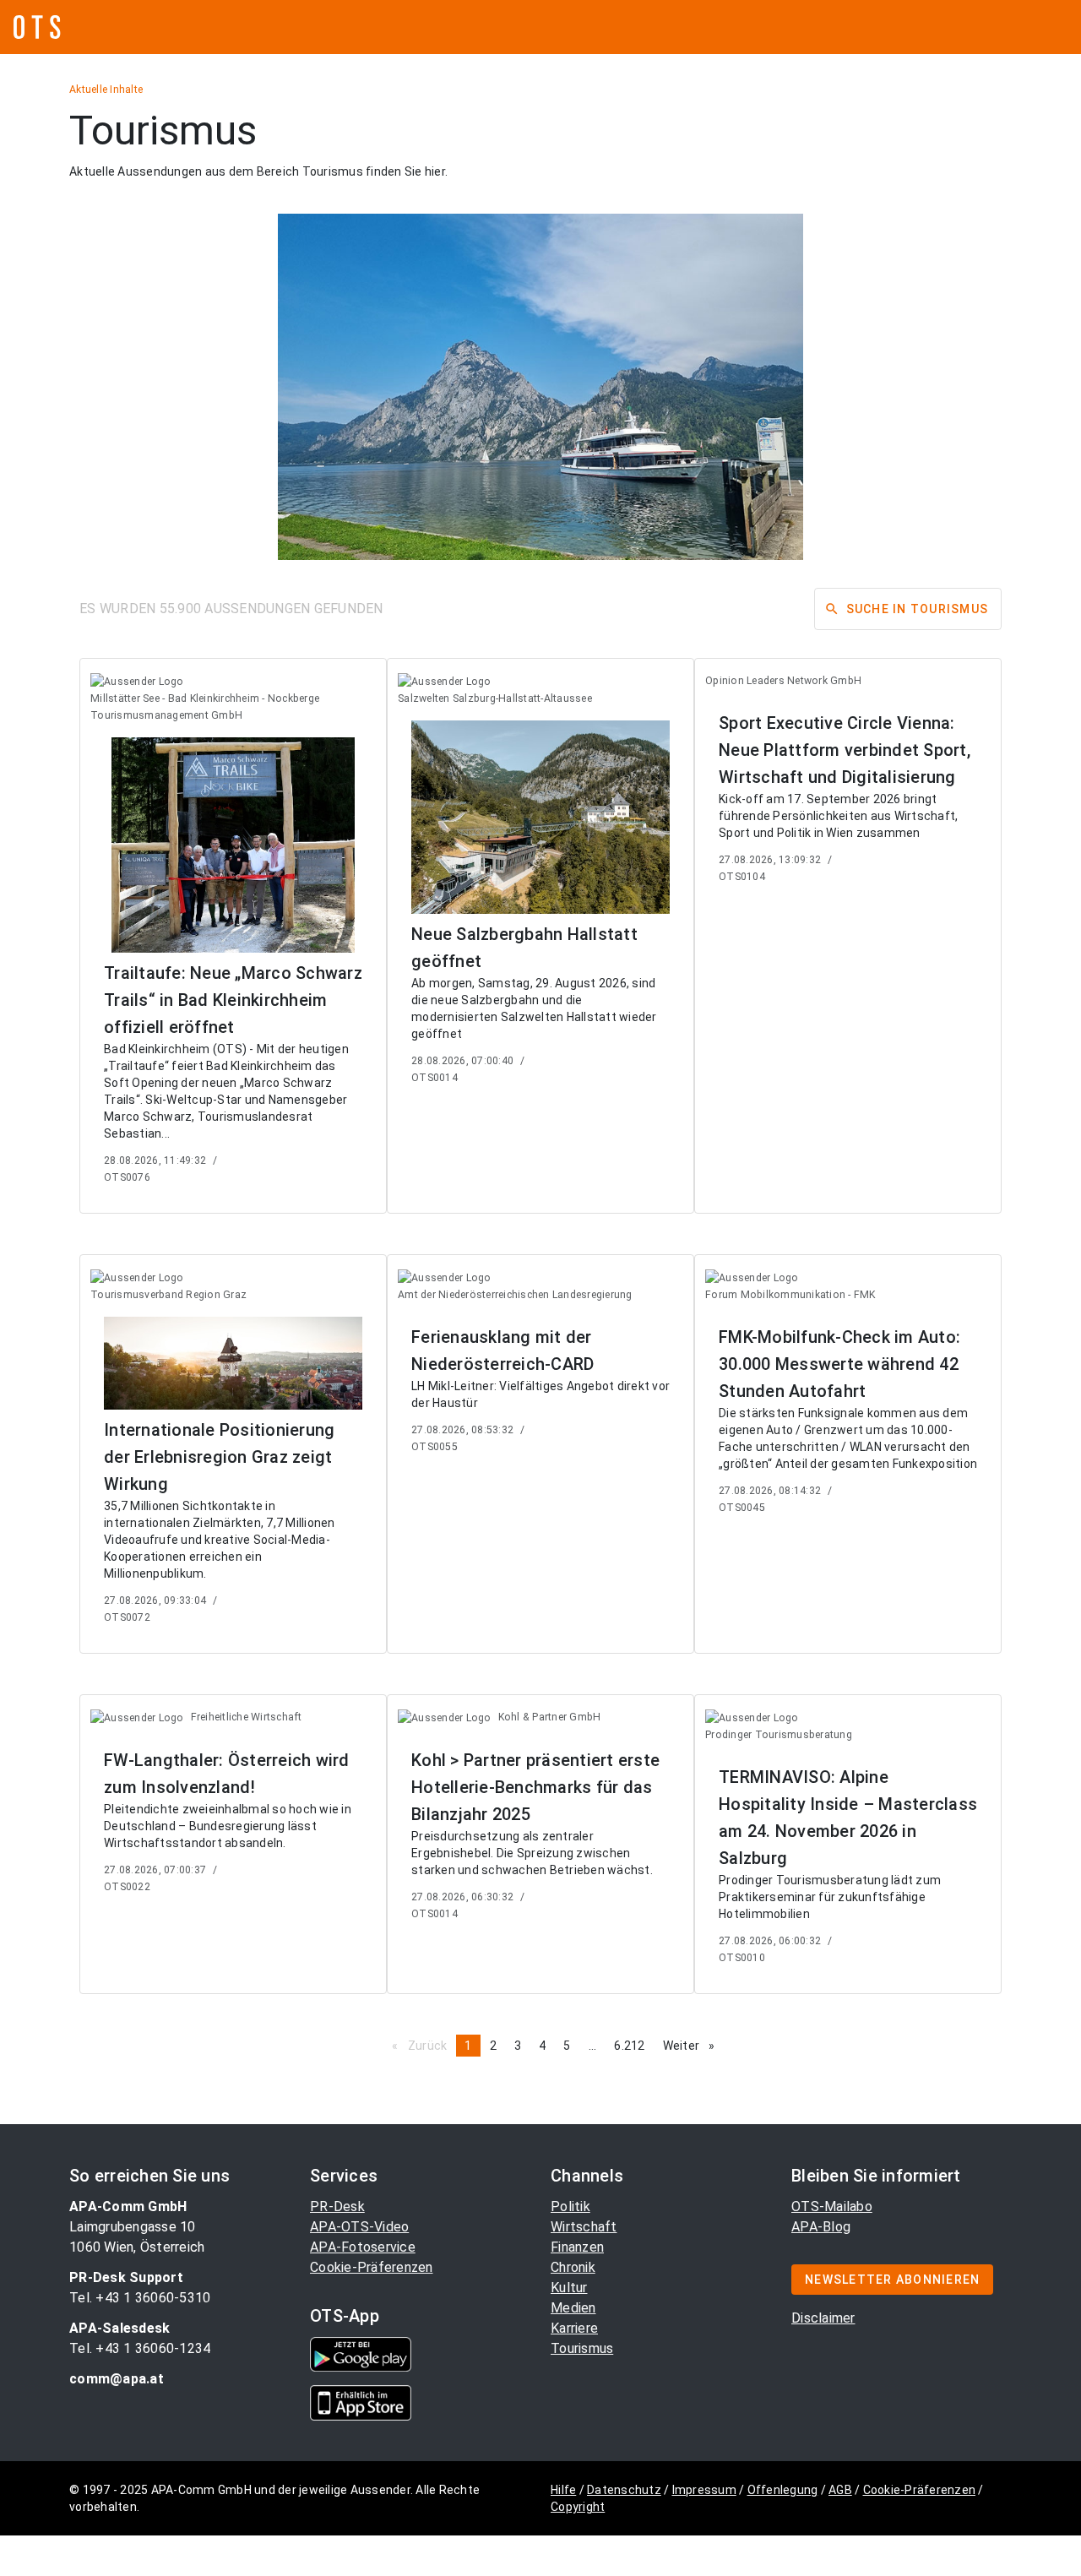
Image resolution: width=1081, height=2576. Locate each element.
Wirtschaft (584, 2227)
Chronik (573, 2267)
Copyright (578, 2507)
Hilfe (563, 2490)
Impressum (704, 2490)
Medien (573, 2308)
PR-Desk (337, 2206)
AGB (840, 2490)
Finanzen (577, 2247)
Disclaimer (823, 2318)
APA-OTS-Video (359, 2227)
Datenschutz (624, 2490)
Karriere (574, 2328)
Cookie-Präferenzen (372, 2267)
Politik (570, 2206)
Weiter (693, 2046)
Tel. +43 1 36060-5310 (140, 2298)
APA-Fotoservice (363, 2247)
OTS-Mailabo (832, 2206)
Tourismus (582, 2348)
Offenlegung (783, 2490)
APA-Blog (821, 2227)
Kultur (569, 2288)
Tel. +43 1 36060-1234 (140, 2348)
